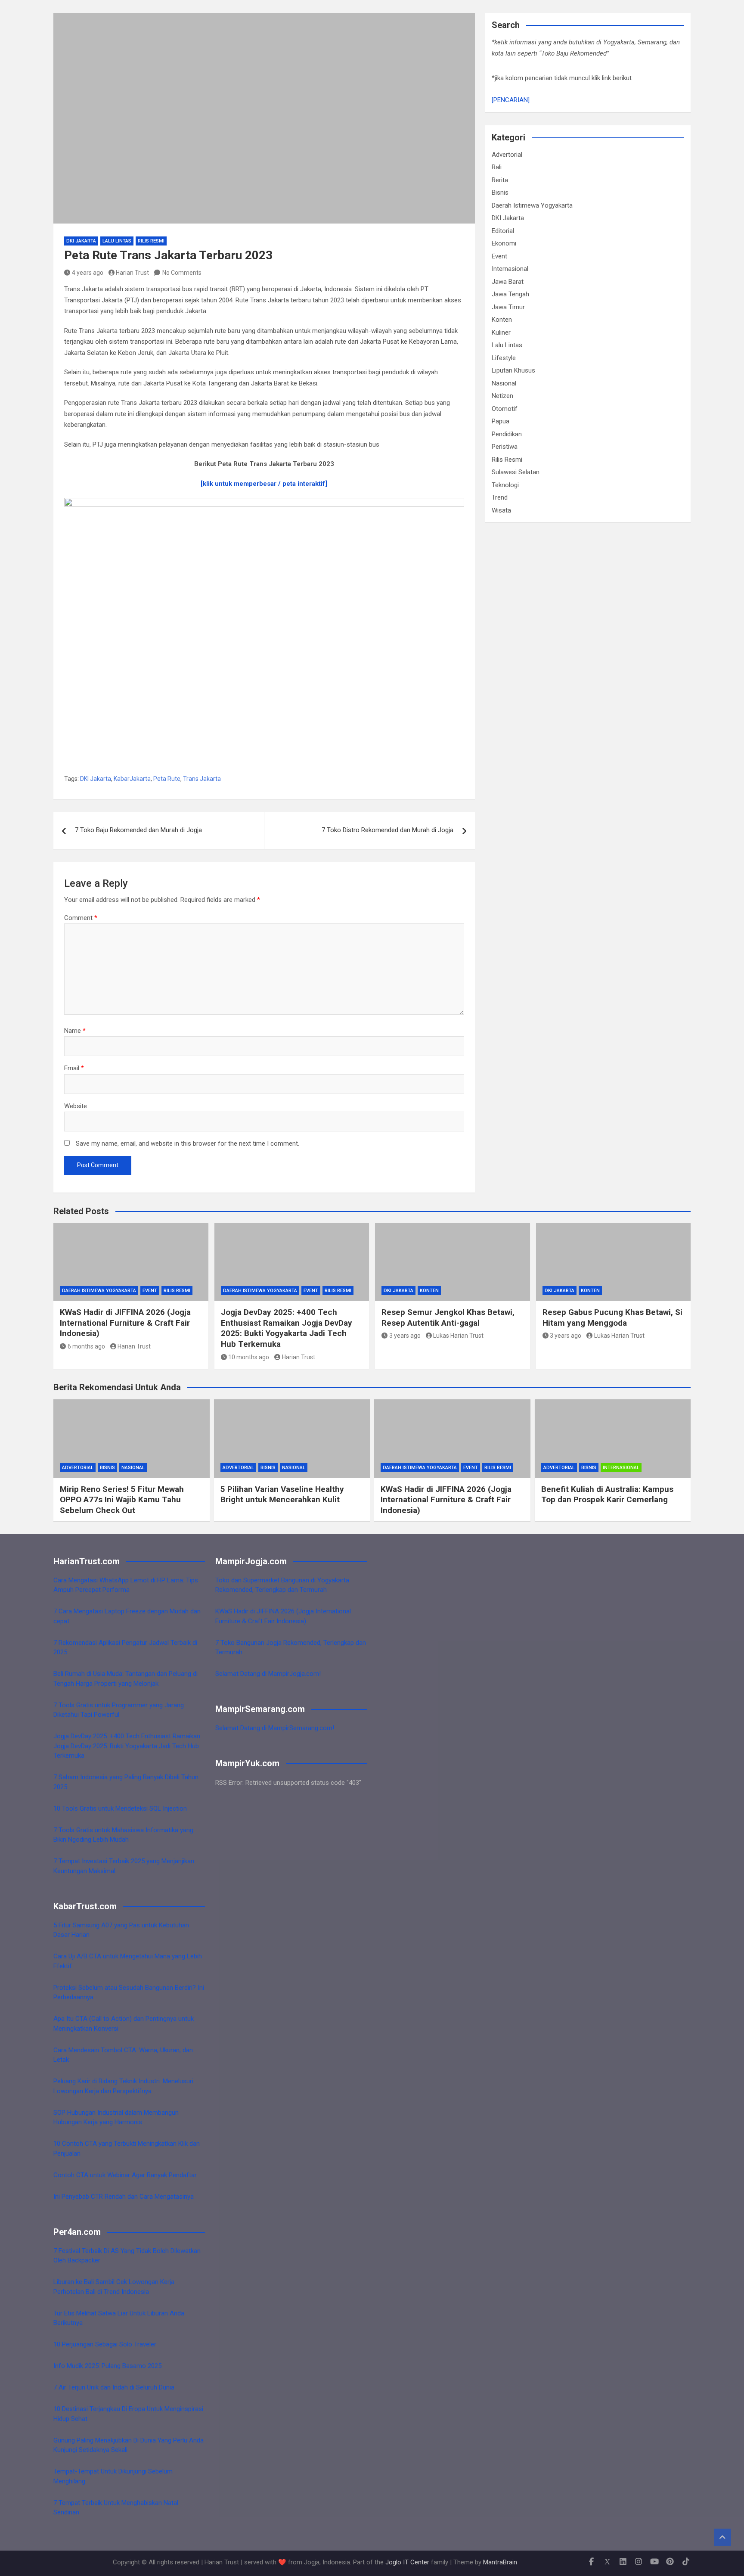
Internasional (510, 269)
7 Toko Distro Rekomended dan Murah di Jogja (387, 830)
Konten (502, 320)
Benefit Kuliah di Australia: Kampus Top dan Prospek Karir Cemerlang (607, 1495)
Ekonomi (504, 243)
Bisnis (500, 193)
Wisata (501, 510)
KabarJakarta (132, 779)
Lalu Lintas (117, 241)
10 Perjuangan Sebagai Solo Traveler (105, 2344)
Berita (500, 180)
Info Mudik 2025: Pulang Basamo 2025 (107, 2366)
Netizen (502, 396)
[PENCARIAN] (511, 100)
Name (75, 1031)
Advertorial (507, 155)
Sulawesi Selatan (516, 472)
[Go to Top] (722, 2537)
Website (76, 1106)
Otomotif (505, 409)
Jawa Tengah (510, 294)
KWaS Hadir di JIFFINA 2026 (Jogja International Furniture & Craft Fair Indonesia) (125, 1323)
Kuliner (501, 332)
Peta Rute (167, 779)
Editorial (503, 231)
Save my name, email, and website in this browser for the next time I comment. (188, 1144)
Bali (497, 167)
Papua (501, 421)
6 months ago (86, 1346)
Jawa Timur (508, 307)
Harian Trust (132, 273)
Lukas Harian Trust (458, 1336)
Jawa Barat (508, 282)
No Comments (182, 273)
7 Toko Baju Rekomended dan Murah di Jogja (138, 830)
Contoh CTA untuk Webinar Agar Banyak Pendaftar (125, 2175)
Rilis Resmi (151, 241)
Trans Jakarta (202, 779)
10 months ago (249, 1357)
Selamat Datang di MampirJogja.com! (268, 1674)
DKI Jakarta (81, 241)
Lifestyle (504, 358)
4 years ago (88, 273)
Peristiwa (505, 447)
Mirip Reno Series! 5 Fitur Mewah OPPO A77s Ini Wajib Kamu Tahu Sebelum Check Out (122, 1500)
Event (499, 256)
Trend (500, 497)
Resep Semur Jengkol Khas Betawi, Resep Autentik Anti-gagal (448, 1318)
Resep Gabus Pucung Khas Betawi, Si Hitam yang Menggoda (612, 1318)
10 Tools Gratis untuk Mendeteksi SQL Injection (120, 1808)
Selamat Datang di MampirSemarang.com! (275, 1728)
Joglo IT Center (407, 2562)
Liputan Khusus (513, 370)
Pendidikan (507, 434)
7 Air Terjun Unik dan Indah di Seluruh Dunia (114, 2387)
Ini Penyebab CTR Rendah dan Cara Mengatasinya (124, 2197)
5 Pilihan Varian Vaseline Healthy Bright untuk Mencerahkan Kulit (282, 1495)
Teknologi (505, 485)
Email (74, 1068)
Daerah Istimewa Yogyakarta (532, 205)
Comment (81, 918)
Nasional (504, 383)
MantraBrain (500, 2562)
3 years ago (405, 1336)
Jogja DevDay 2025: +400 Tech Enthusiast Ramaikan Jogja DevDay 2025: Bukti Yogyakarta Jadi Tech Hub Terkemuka (287, 1328)
